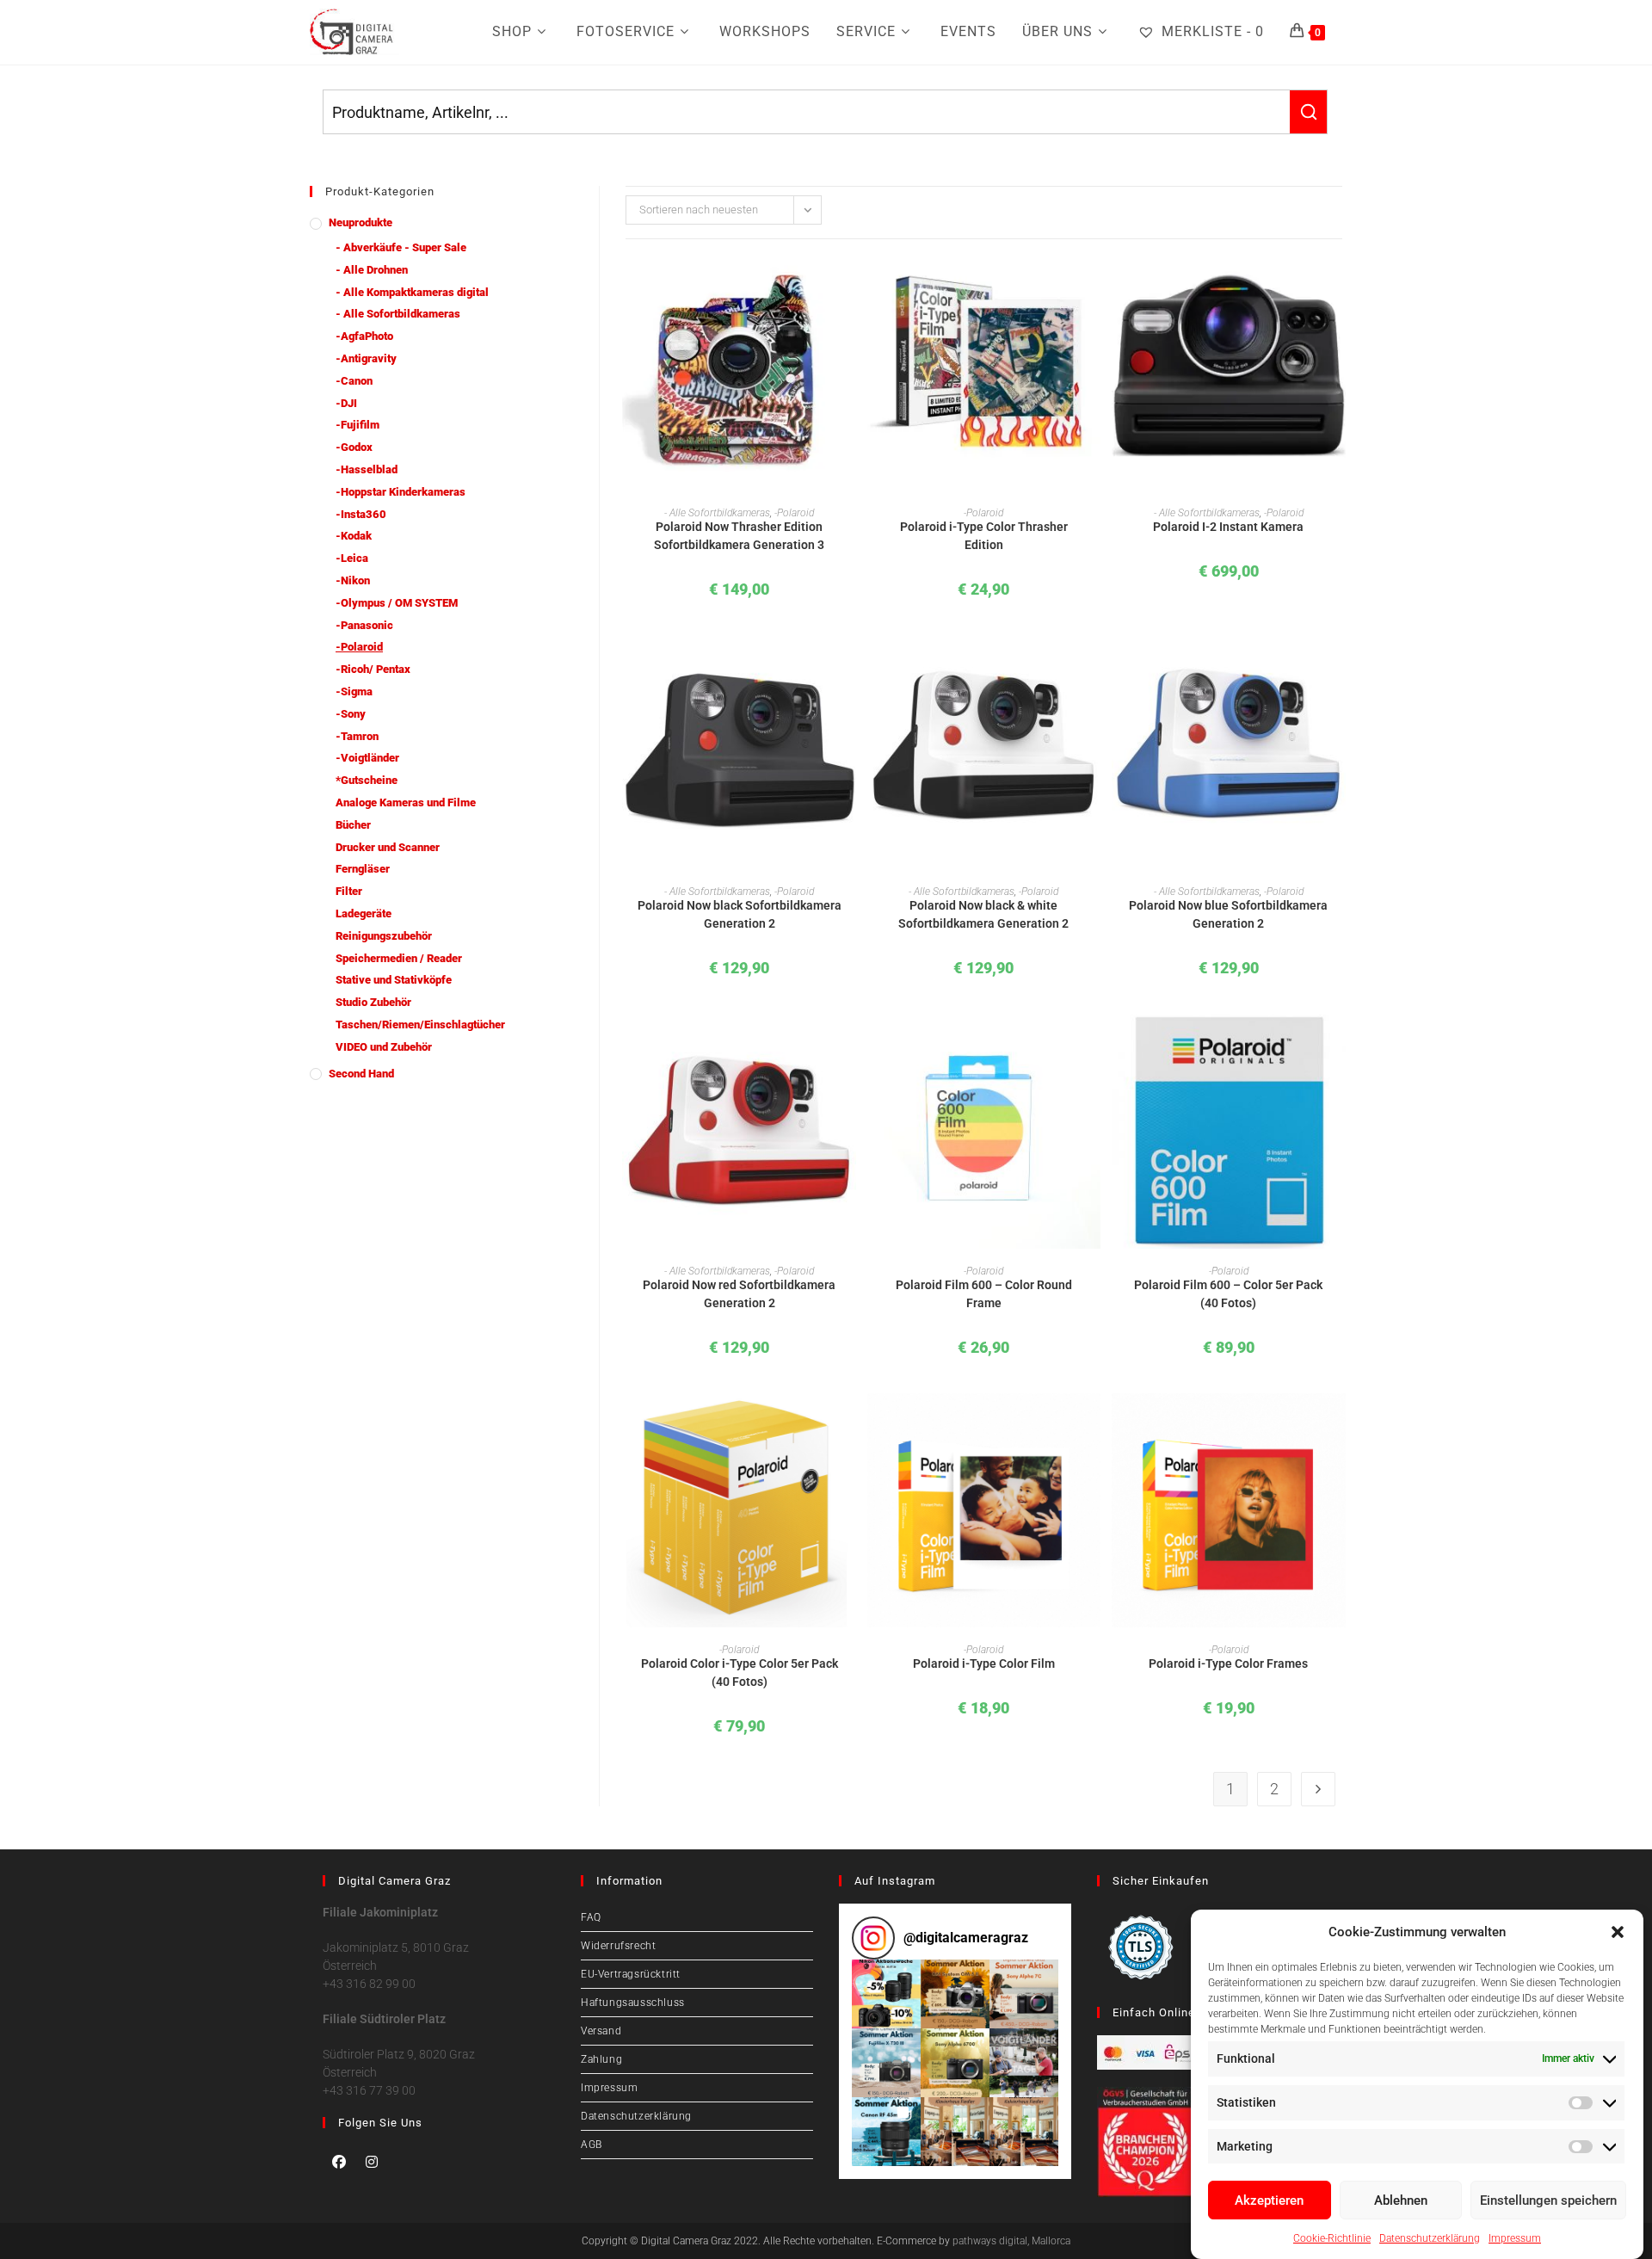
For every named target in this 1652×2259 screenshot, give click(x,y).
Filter (349, 891)
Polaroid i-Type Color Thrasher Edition (984, 536)
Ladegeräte (364, 913)
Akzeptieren (1269, 2200)
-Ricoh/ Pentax (373, 669)
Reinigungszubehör (384, 936)
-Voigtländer (367, 758)
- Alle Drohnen (372, 270)
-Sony (351, 714)
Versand (601, 2031)
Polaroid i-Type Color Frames (1228, 1663)
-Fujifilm (358, 425)
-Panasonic (364, 625)
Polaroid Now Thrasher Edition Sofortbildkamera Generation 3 (739, 536)
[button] (1618, 1932)
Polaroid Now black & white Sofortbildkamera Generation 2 (983, 914)
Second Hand (361, 1074)
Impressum (1515, 2237)
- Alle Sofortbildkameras (398, 314)
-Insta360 (361, 514)
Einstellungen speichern (1548, 2200)
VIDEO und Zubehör (384, 1047)
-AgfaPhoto (364, 336)
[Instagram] (372, 2162)
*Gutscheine (367, 780)
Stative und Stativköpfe (394, 980)
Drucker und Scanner (388, 847)
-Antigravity (366, 358)
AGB (592, 2145)
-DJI (346, 403)
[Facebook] (339, 2162)
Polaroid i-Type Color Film (984, 1663)
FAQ (591, 1917)
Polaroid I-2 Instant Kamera (1228, 527)
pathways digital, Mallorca (1011, 2241)
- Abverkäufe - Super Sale (401, 247)
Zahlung (601, 2059)
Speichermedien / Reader (399, 958)
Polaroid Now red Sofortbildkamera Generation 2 (739, 1294)
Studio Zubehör (373, 1002)
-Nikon (353, 580)
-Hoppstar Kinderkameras (401, 492)
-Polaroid (359, 647)
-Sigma (354, 691)
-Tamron (357, 736)
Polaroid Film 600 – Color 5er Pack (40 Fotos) (1228, 1294)
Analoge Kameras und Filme (406, 802)
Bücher (353, 825)
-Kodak (354, 536)
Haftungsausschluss (633, 2003)
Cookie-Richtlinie (1332, 2237)
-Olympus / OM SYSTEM (397, 603)
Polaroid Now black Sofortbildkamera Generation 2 (740, 914)
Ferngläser (363, 869)
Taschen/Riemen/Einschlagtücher (420, 1025)
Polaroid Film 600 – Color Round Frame (984, 1294)
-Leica (352, 558)
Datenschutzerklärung (1430, 2237)
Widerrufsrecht (618, 1946)
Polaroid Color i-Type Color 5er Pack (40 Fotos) (740, 1673)
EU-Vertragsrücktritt (631, 1974)
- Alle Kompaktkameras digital (412, 292)
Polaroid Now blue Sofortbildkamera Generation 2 (1228, 914)
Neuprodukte (361, 222)
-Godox (354, 447)
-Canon (354, 381)
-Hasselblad (367, 469)
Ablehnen (1401, 2200)
